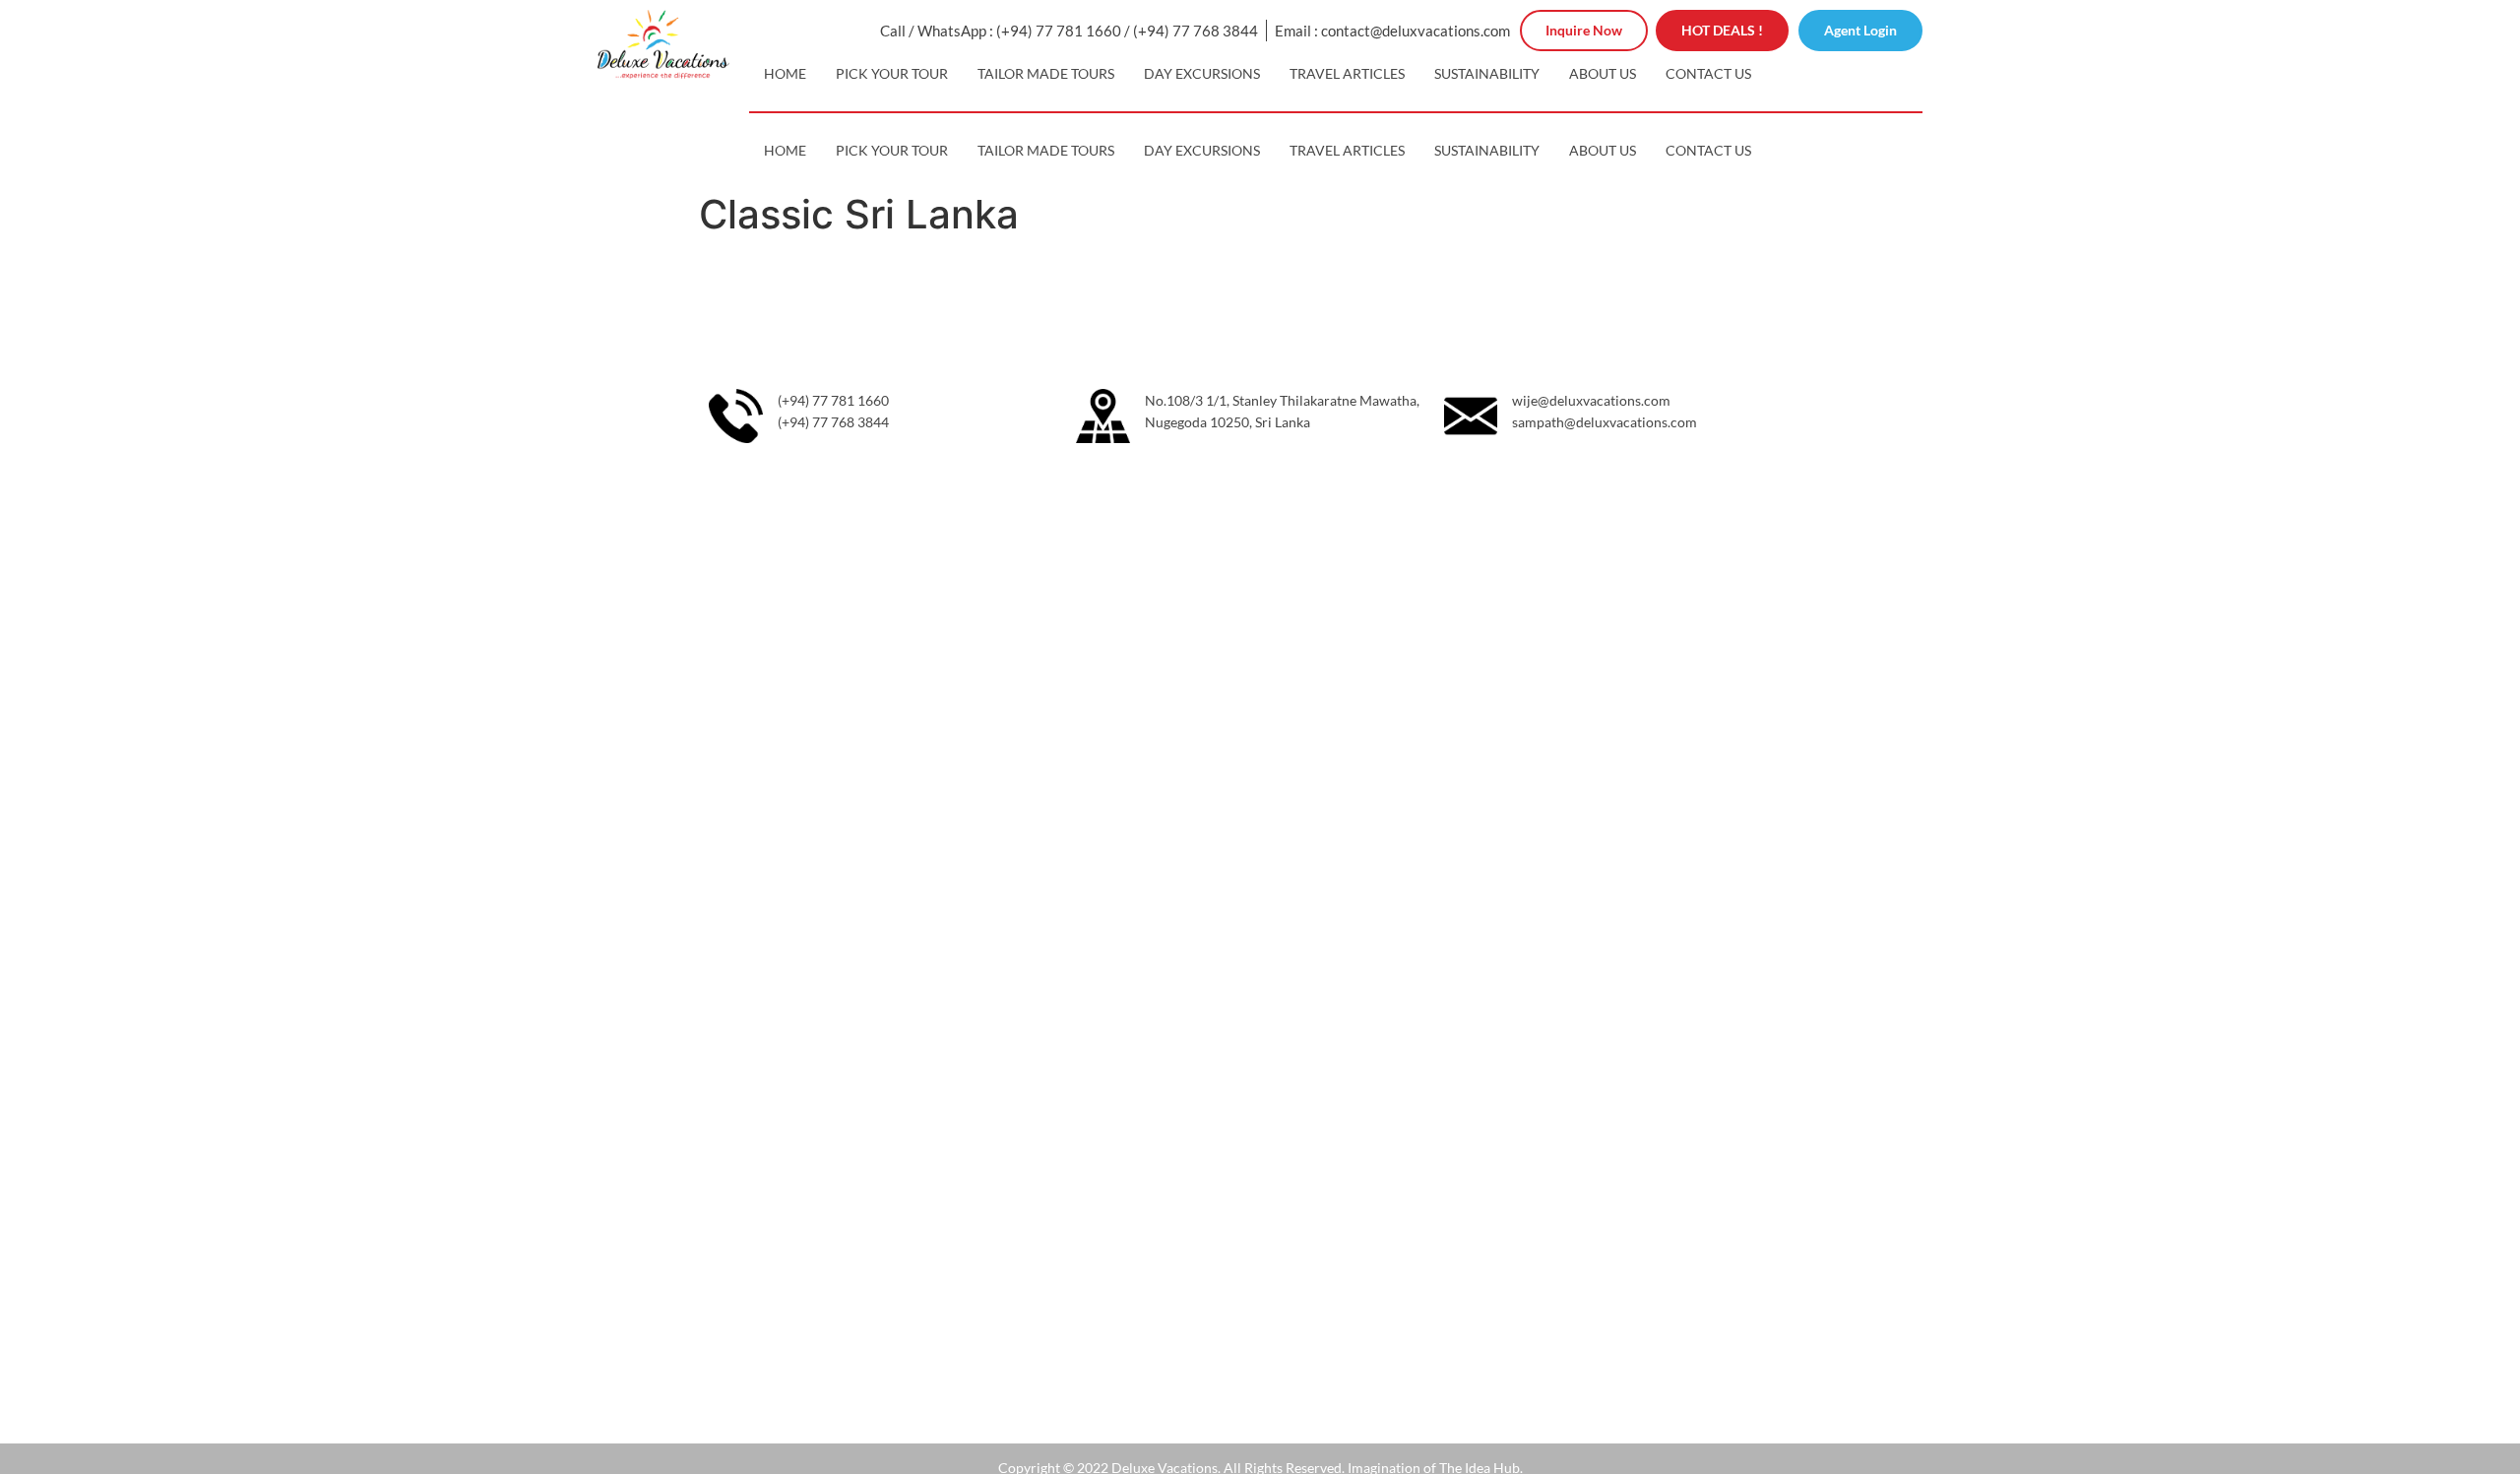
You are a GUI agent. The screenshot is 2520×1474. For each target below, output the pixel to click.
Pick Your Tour (892, 73)
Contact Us (1708, 73)
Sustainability (1487, 73)
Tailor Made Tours (1046, 73)
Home (785, 73)
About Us (1603, 73)
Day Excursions (1202, 73)
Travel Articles (1347, 73)
